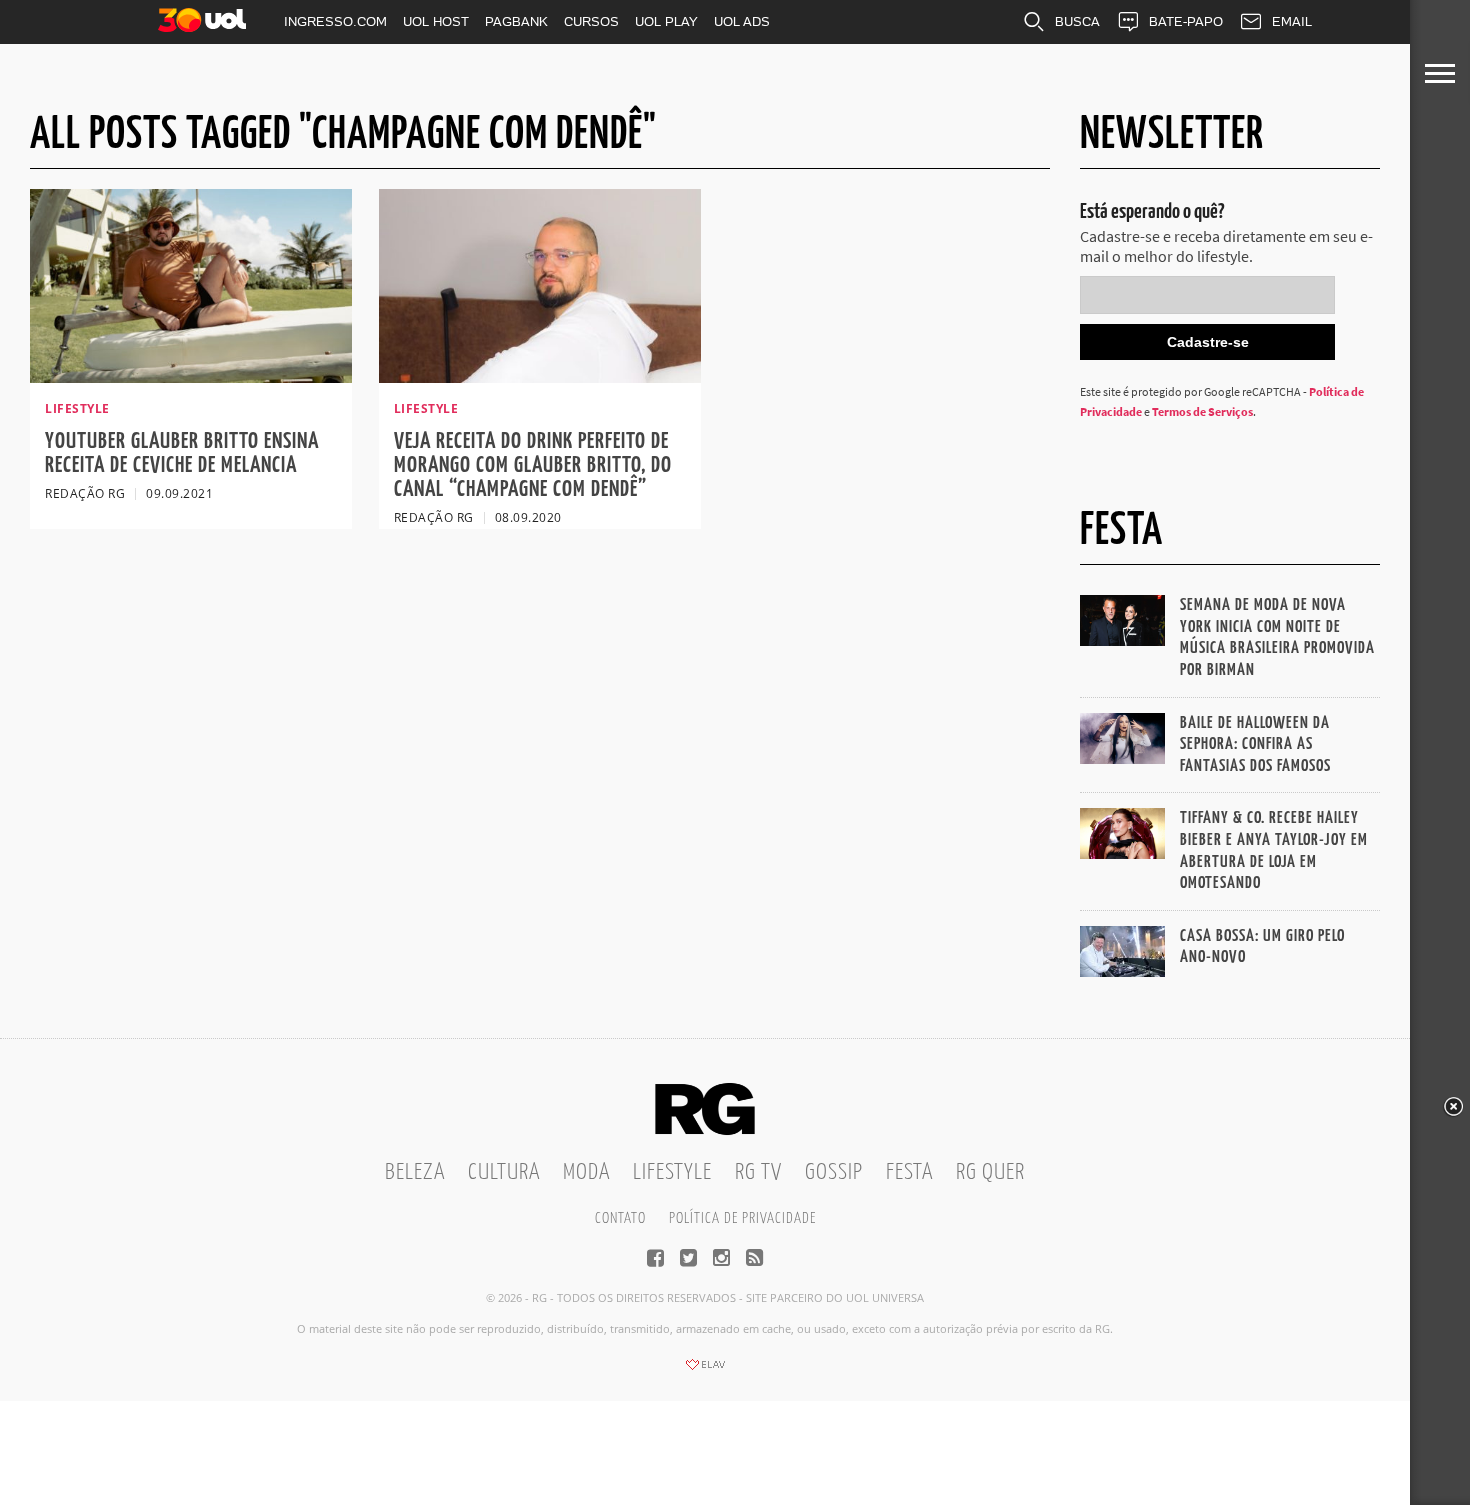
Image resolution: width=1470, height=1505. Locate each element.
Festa (909, 1172)
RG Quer (990, 1172)
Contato (620, 1218)
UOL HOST (436, 21)
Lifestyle (672, 1172)
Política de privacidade (742, 1218)
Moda (586, 1172)
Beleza (415, 1172)
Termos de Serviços (1202, 411)
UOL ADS (742, 21)
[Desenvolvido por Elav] (705, 1371)
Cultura (504, 1172)
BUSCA (1077, 21)
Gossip (834, 1172)
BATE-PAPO (1186, 21)
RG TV (758, 1172)
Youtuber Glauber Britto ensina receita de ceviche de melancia (182, 453)
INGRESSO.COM (335, 21)
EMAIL (1292, 21)
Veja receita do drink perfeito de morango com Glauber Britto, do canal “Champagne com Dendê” (533, 465)
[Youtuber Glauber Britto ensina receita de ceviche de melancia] (191, 377)
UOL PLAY (666, 21)
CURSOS (591, 21)
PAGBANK (516, 21)
